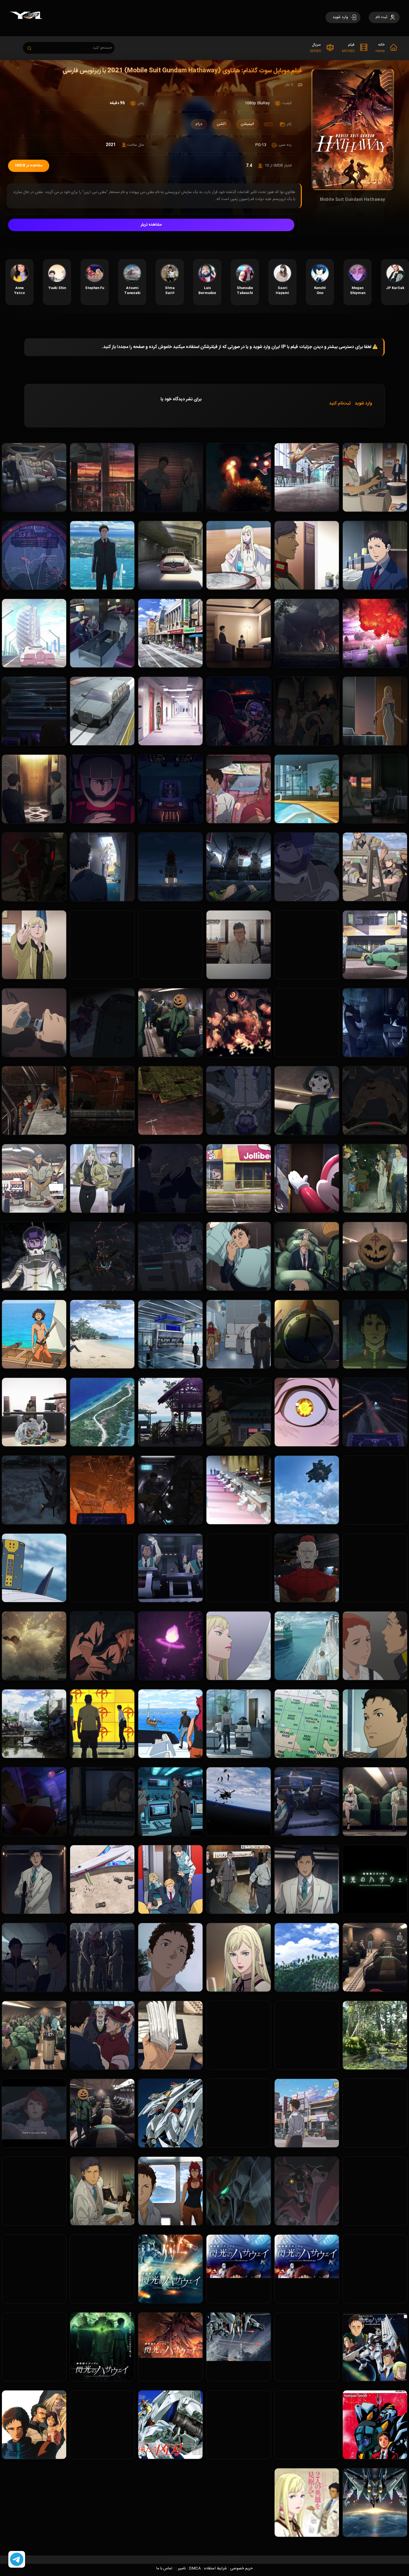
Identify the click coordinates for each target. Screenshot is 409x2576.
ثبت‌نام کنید (340, 404)
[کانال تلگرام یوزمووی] (17, 2560)
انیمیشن (247, 124)
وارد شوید (363, 404)
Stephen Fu (95, 288)
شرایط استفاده (215, 2568)
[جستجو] (32, 47)
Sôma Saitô (170, 290)
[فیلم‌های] (268, 124)
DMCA (195, 2568)
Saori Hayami (282, 290)
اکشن (221, 124)
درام (199, 124)
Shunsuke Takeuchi (245, 290)
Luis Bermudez (207, 290)
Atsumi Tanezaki (132, 290)
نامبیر (182, 2568)
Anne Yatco (19, 290)
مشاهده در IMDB (29, 166)
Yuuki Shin (57, 288)
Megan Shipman (358, 290)
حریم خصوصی (242, 2568)
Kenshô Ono (320, 290)
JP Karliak (395, 288)
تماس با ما (164, 2568)
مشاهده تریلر (151, 225)
